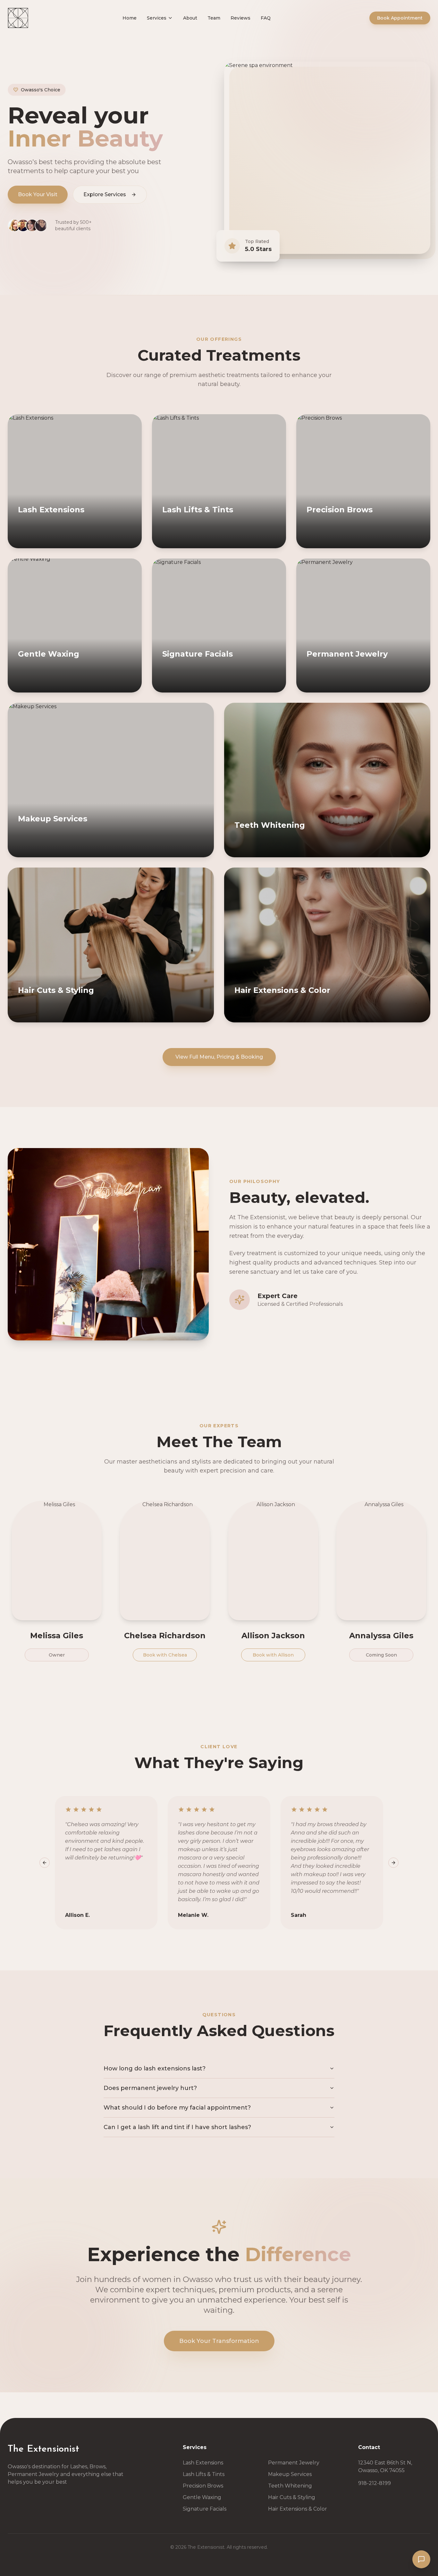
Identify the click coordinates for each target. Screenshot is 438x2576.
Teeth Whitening (290, 2486)
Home (130, 18)
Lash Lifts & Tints (204, 2474)
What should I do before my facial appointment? (177, 2108)
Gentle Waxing (202, 2497)
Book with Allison (273, 1655)
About (190, 18)
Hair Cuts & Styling (292, 2497)
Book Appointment (400, 18)
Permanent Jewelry (294, 2463)
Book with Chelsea (165, 1655)
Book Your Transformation (219, 2341)
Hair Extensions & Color (298, 2509)
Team (214, 18)
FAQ (266, 18)
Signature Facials (205, 2509)
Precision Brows (203, 2486)
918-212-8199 (375, 2483)
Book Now (45, 542)
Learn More (104, 542)
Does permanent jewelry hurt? (150, 2088)
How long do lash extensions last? (155, 2068)
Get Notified (158, 1016)
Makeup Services (290, 2474)
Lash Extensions (203, 2463)
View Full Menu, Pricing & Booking (219, 1057)
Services (157, 18)
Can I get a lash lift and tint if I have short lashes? (177, 2127)
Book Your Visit (38, 194)
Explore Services (105, 194)
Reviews (240, 18)
